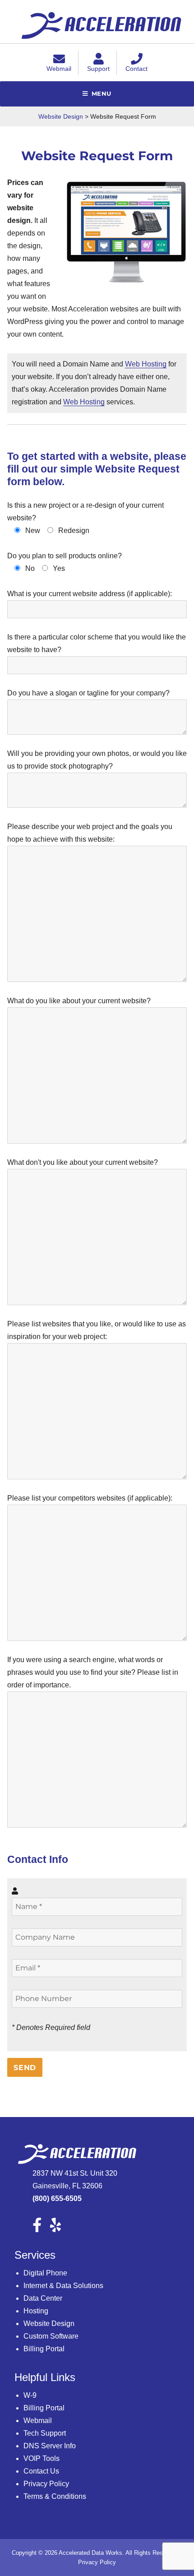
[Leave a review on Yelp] (59, 2228)
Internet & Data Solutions (63, 2286)
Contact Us (41, 2471)
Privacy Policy (46, 2484)
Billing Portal (44, 2349)
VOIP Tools (42, 2458)
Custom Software (51, 2336)
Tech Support (45, 2433)
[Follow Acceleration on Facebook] (40, 2228)
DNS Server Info (50, 2446)
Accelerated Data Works (90, 2553)
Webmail (38, 2421)
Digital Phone (45, 2273)
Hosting (36, 2311)
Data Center (43, 2298)
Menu (102, 93)
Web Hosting (146, 364)
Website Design (49, 2323)
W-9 (30, 2395)
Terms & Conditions (55, 2496)
